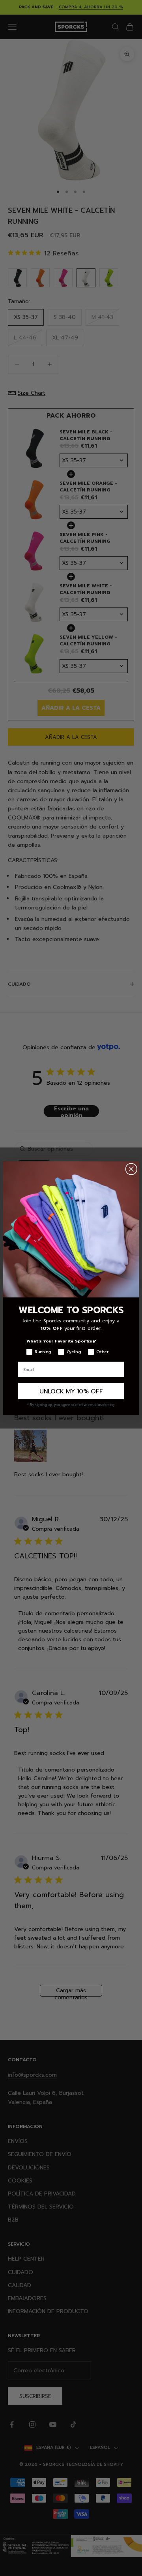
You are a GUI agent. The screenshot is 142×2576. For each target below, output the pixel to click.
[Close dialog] (131, 1169)
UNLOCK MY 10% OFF (71, 1391)
